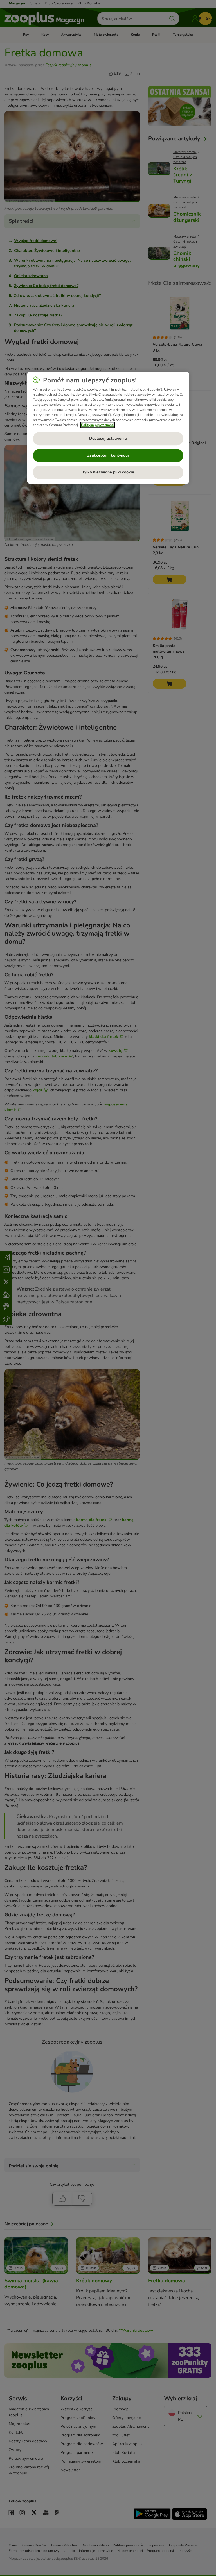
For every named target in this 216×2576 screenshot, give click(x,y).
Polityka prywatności (98, 425)
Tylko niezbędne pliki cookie (108, 472)
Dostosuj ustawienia (108, 439)
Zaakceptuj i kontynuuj (108, 456)
